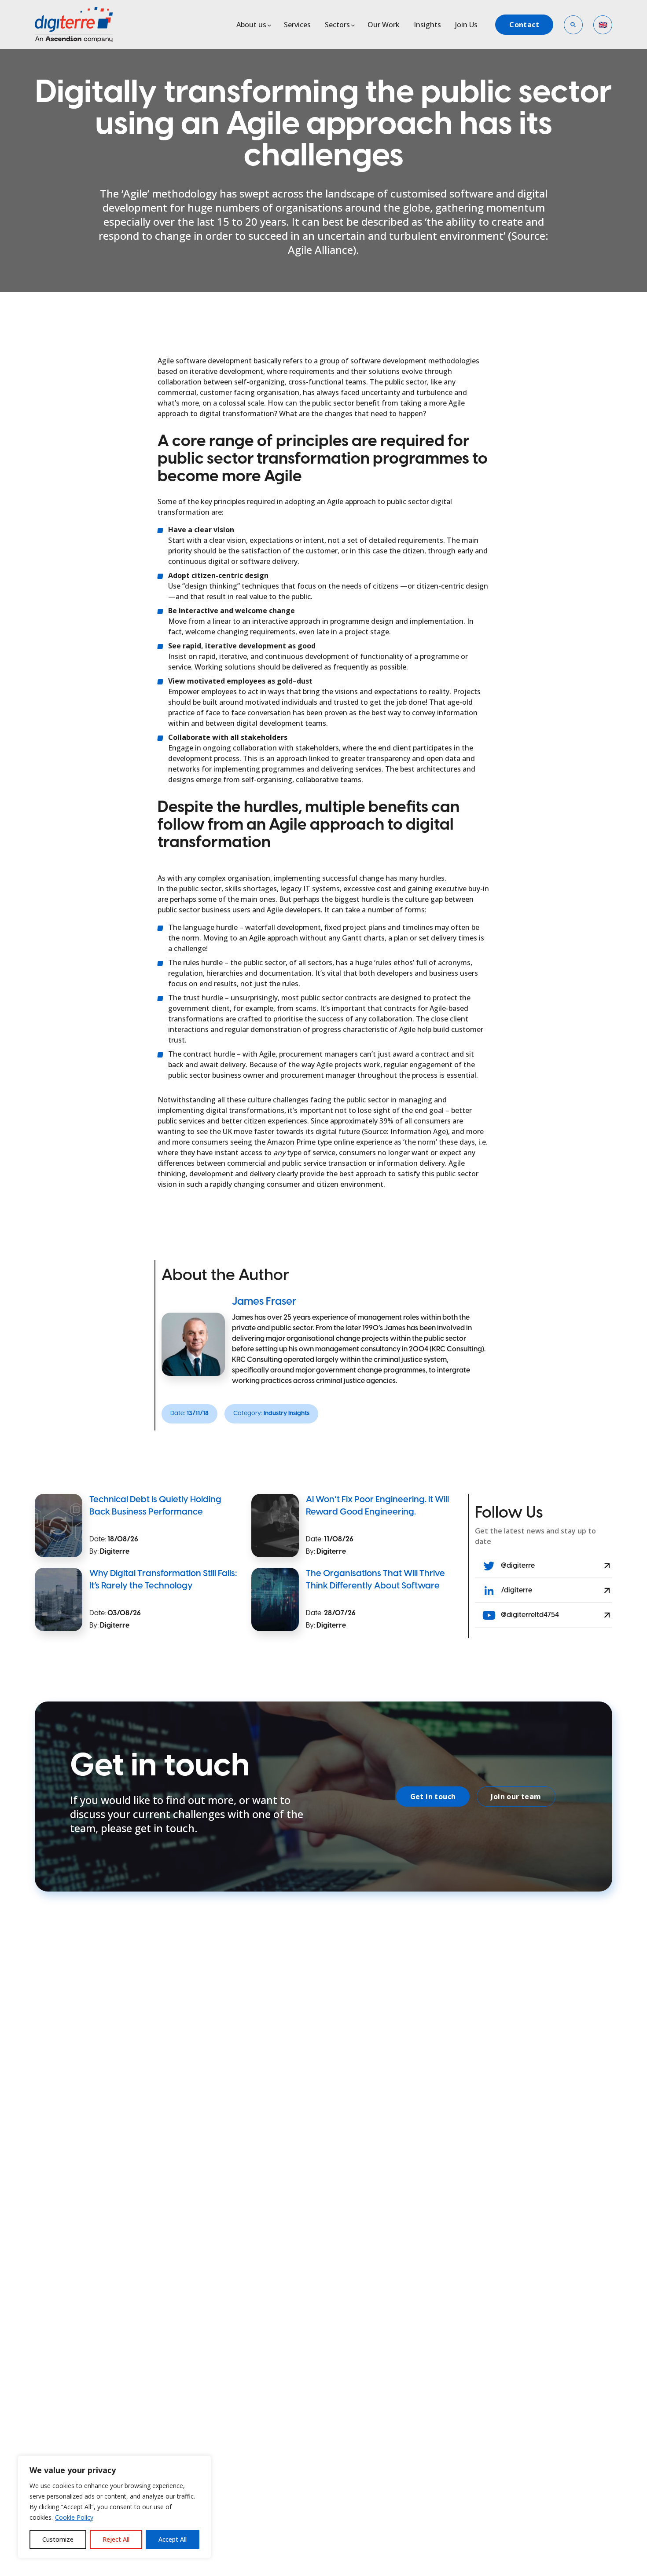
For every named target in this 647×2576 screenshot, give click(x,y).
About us (251, 25)
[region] (114, 2507)
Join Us (466, 25)
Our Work (384, 25)
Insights (427, 25)
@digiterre (517, 1566)
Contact (524, 25)
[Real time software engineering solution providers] (84, 25)
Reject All (116, 2539)
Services (297, 25)
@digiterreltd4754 (529, 1615)
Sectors (337, 25)
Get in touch (433, 1797)
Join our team (516, 1797)
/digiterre (516, 1590)
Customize (58, 2539)
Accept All (173, 2539)
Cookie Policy (74, 2517)
